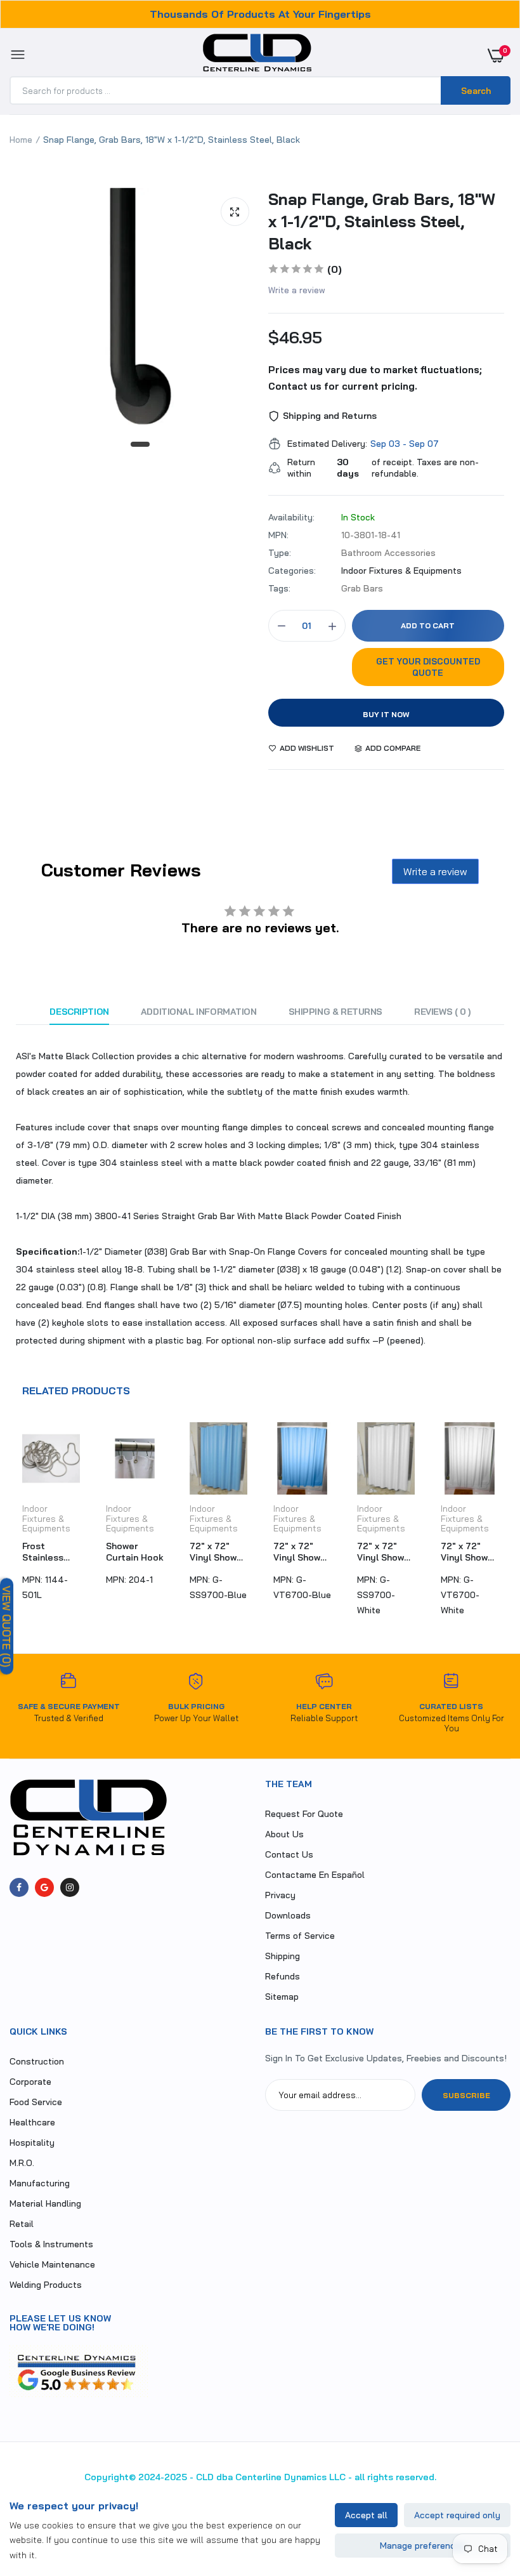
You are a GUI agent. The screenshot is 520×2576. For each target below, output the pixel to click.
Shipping (283, 1956)
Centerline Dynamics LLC (290, 2477)
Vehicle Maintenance (52, 2264)
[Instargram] (70, 1887)
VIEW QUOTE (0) (7, 1626)
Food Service (36, 2102)
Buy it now (386, 714)
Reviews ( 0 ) (442, 1012)
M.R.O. (22, 2163)
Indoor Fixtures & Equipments (401, 571)
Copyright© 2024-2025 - (139, 2477)
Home (21, 140)
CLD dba (214, 2477)
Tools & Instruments (51, 2244)
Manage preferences (423, 2546)
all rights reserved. (395, 2477)
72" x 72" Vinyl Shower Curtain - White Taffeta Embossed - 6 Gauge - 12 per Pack (469, 1552)
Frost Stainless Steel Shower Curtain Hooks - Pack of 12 (51, 1552)
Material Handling (45, 2203)
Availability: (291, 517)
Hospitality (32, 2143)
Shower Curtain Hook (135, 1552)
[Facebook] (19, 1887)
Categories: (292, 571)
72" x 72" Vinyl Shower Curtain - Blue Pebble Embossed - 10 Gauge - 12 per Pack (218, 1552)
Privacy (280, 1895)
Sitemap (282, 1997)
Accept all (366, 2515)
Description (79, 1012)
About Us (284, 1834)
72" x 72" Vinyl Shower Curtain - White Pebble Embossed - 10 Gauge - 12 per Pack (385, 1552)
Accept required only (457, 2515)
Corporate (30, 2082)
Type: (280, 553)
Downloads (288, 1915)
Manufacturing (40, 2183)
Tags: (279, 588)
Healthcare (32, 2122)
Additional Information (199, 1012)
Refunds (283, 1976)
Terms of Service (300, 1936)
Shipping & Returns (335, 1012)
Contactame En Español (315, 1875)
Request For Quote (304, 1814)
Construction (37, 2061)
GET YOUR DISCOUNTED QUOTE (428, 667)
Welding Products (46, 2285)
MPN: (278, 535)
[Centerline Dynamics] (257, 55)
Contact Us (289, 1854)
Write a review (297, 290)
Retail (22, 2224)
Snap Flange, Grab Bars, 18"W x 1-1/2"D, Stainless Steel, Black (382, 221)
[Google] (44, 1887)
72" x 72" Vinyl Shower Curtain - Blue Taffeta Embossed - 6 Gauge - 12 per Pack (302, 1552)
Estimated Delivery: (327, 444)
